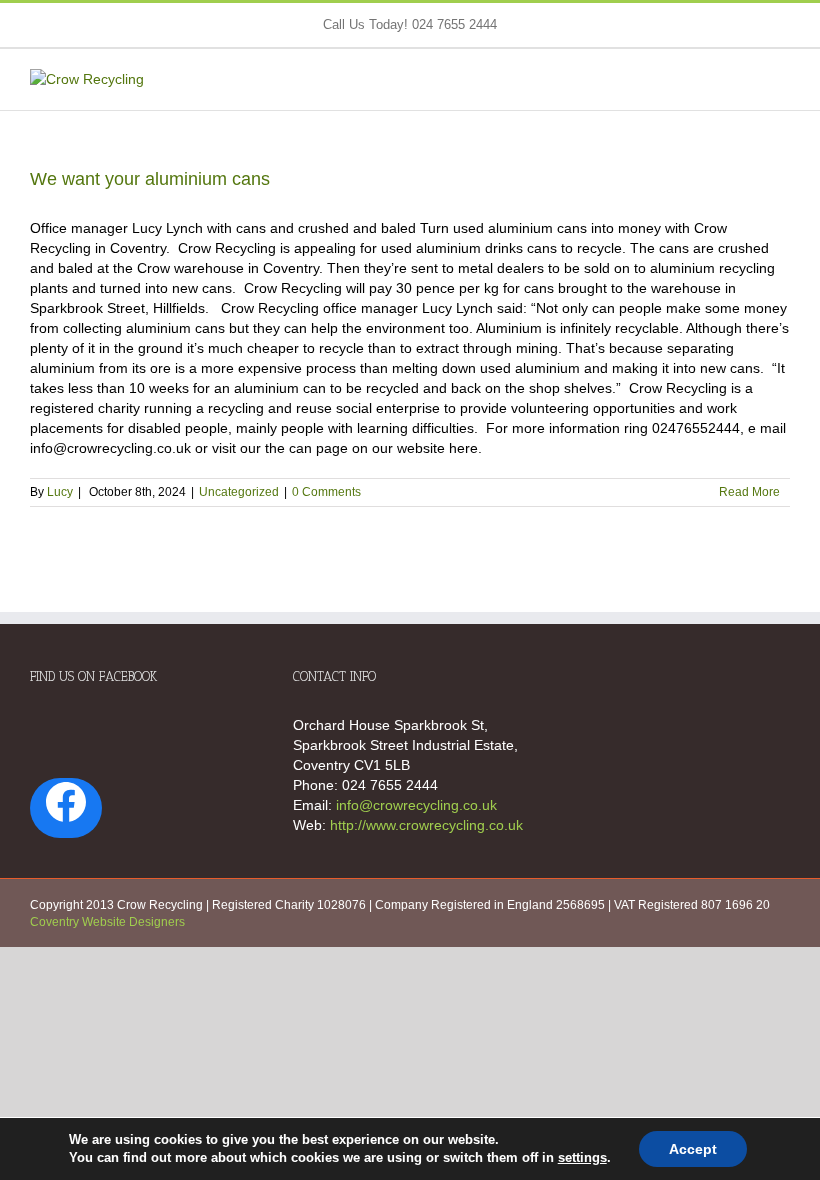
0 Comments (326, 492)
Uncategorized (239, 492)
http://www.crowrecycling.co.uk (426, 825)
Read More (749, 492)
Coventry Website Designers (107, 922)
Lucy (60, 492)
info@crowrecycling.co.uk (416, 805)
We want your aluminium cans (150, 179)
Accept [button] (693, 1149)
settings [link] (582, 1157)
